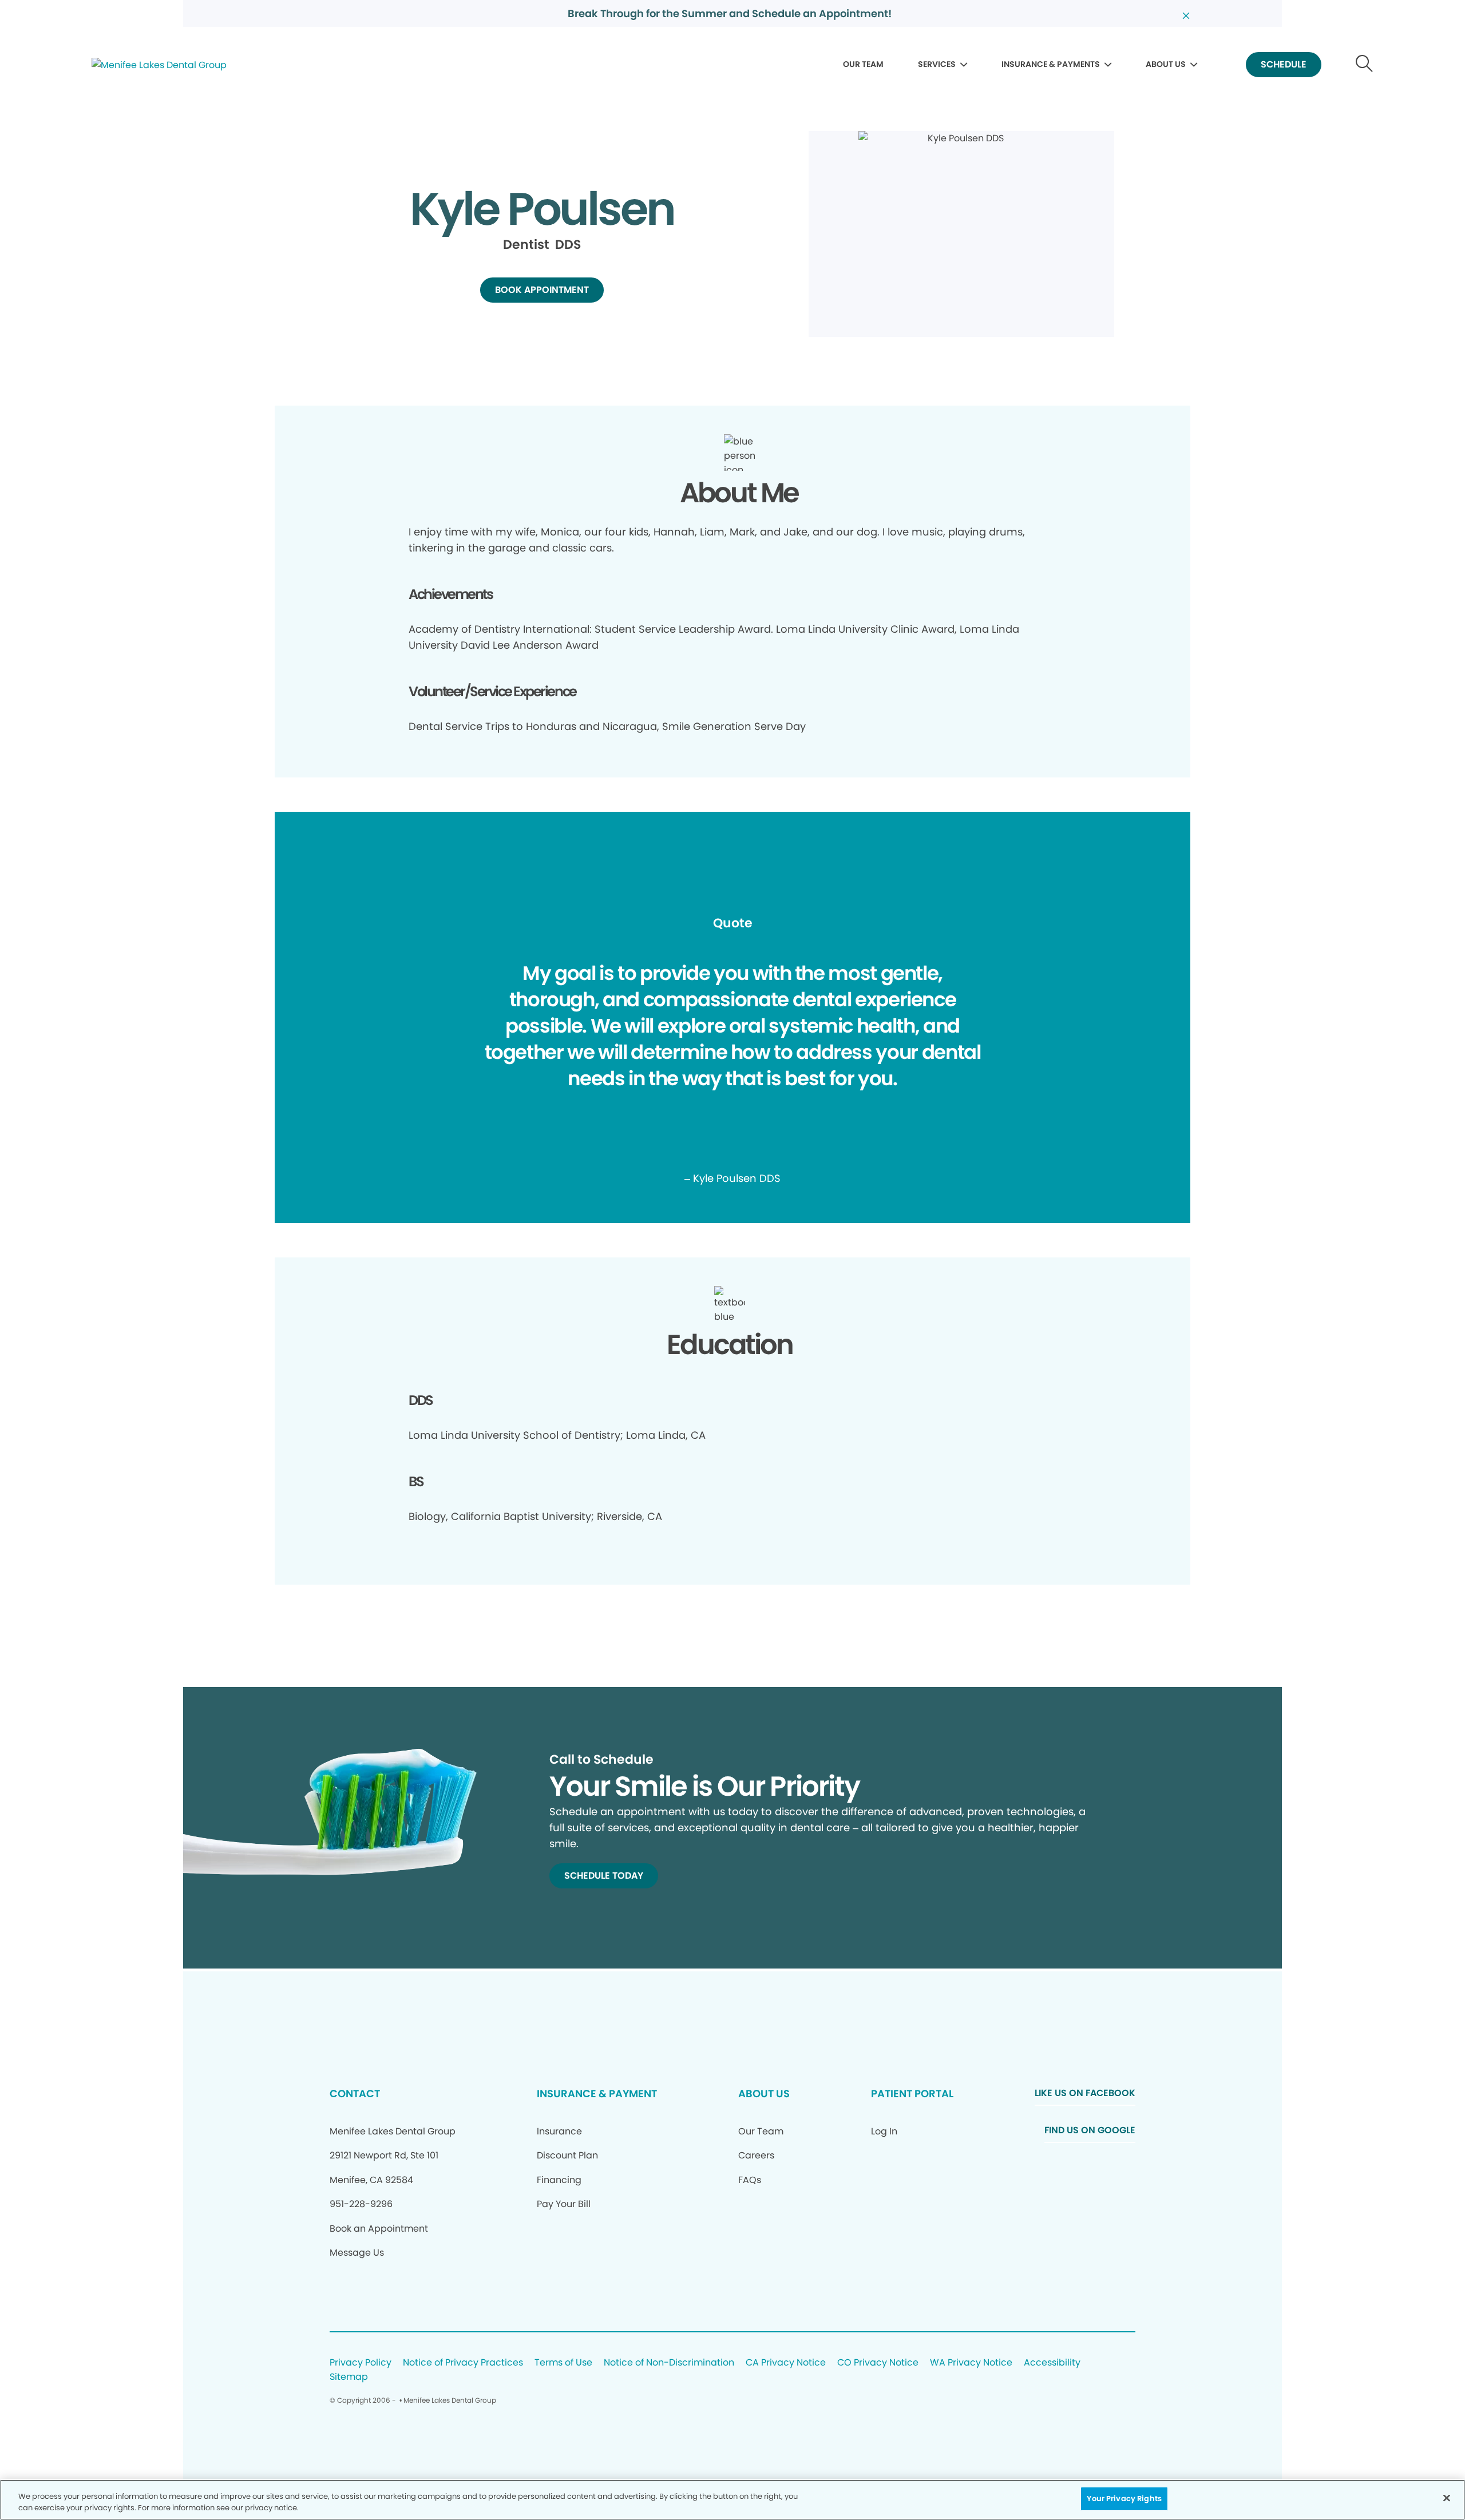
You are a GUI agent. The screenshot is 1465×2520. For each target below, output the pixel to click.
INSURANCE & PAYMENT (597, 2094)
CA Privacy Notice (786, 2363)
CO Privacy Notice (878, 2363)
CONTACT (355, 2094)
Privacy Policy (361, 2363)
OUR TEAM (863, 64)
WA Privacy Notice (971, 2363)
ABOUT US (1166, 64)
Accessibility (1052, 2363)
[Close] (1447, 2498)
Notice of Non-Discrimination (669, 2363)
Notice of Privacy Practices (463, 2363)
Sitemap (349, 2377)
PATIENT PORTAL (912, 2094)
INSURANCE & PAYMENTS (1051, 64)
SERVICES (937, 64)
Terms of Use (563, 2363)
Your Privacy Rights (1124, 2499)
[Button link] (1365, 65)
